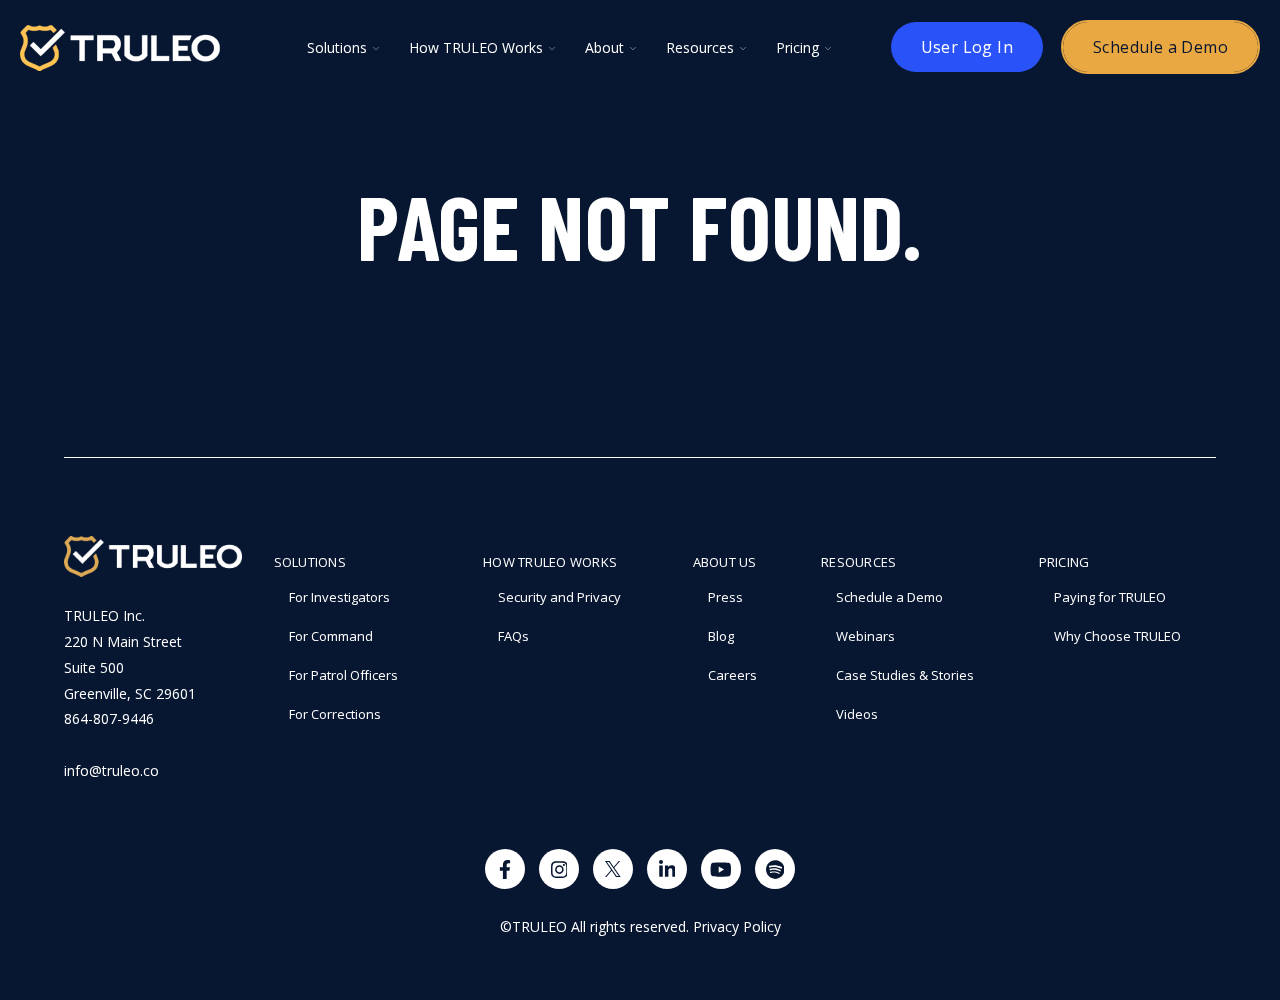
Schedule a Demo (1160, 47)
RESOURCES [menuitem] (858, 562)
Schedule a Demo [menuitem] (889, 597)
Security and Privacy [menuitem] (559, 597)
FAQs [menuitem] (513, 636)
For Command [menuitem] (331, 636)
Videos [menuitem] (857, 714)
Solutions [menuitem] (310, 562)
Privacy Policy (737, 926)
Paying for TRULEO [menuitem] (1110, 597)
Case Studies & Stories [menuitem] (905, 675)
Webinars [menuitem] (865, 636)
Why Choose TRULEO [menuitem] (1117, 636)
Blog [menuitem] (721, 636)
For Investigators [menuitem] (339, 597)
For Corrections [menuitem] (335, 714)
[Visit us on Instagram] (559, 869)
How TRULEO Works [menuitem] (550, 562)
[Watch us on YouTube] (721, 869)
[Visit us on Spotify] (775, 869)
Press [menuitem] (725, 597)
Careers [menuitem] (732, 675)
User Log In (967, 47)
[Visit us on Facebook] (505, 869)
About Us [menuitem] (725, 562)
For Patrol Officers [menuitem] (343, 675)
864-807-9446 (109, 718)
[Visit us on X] (613, 869)
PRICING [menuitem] (1064, 562)
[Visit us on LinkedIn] (667, 869)
